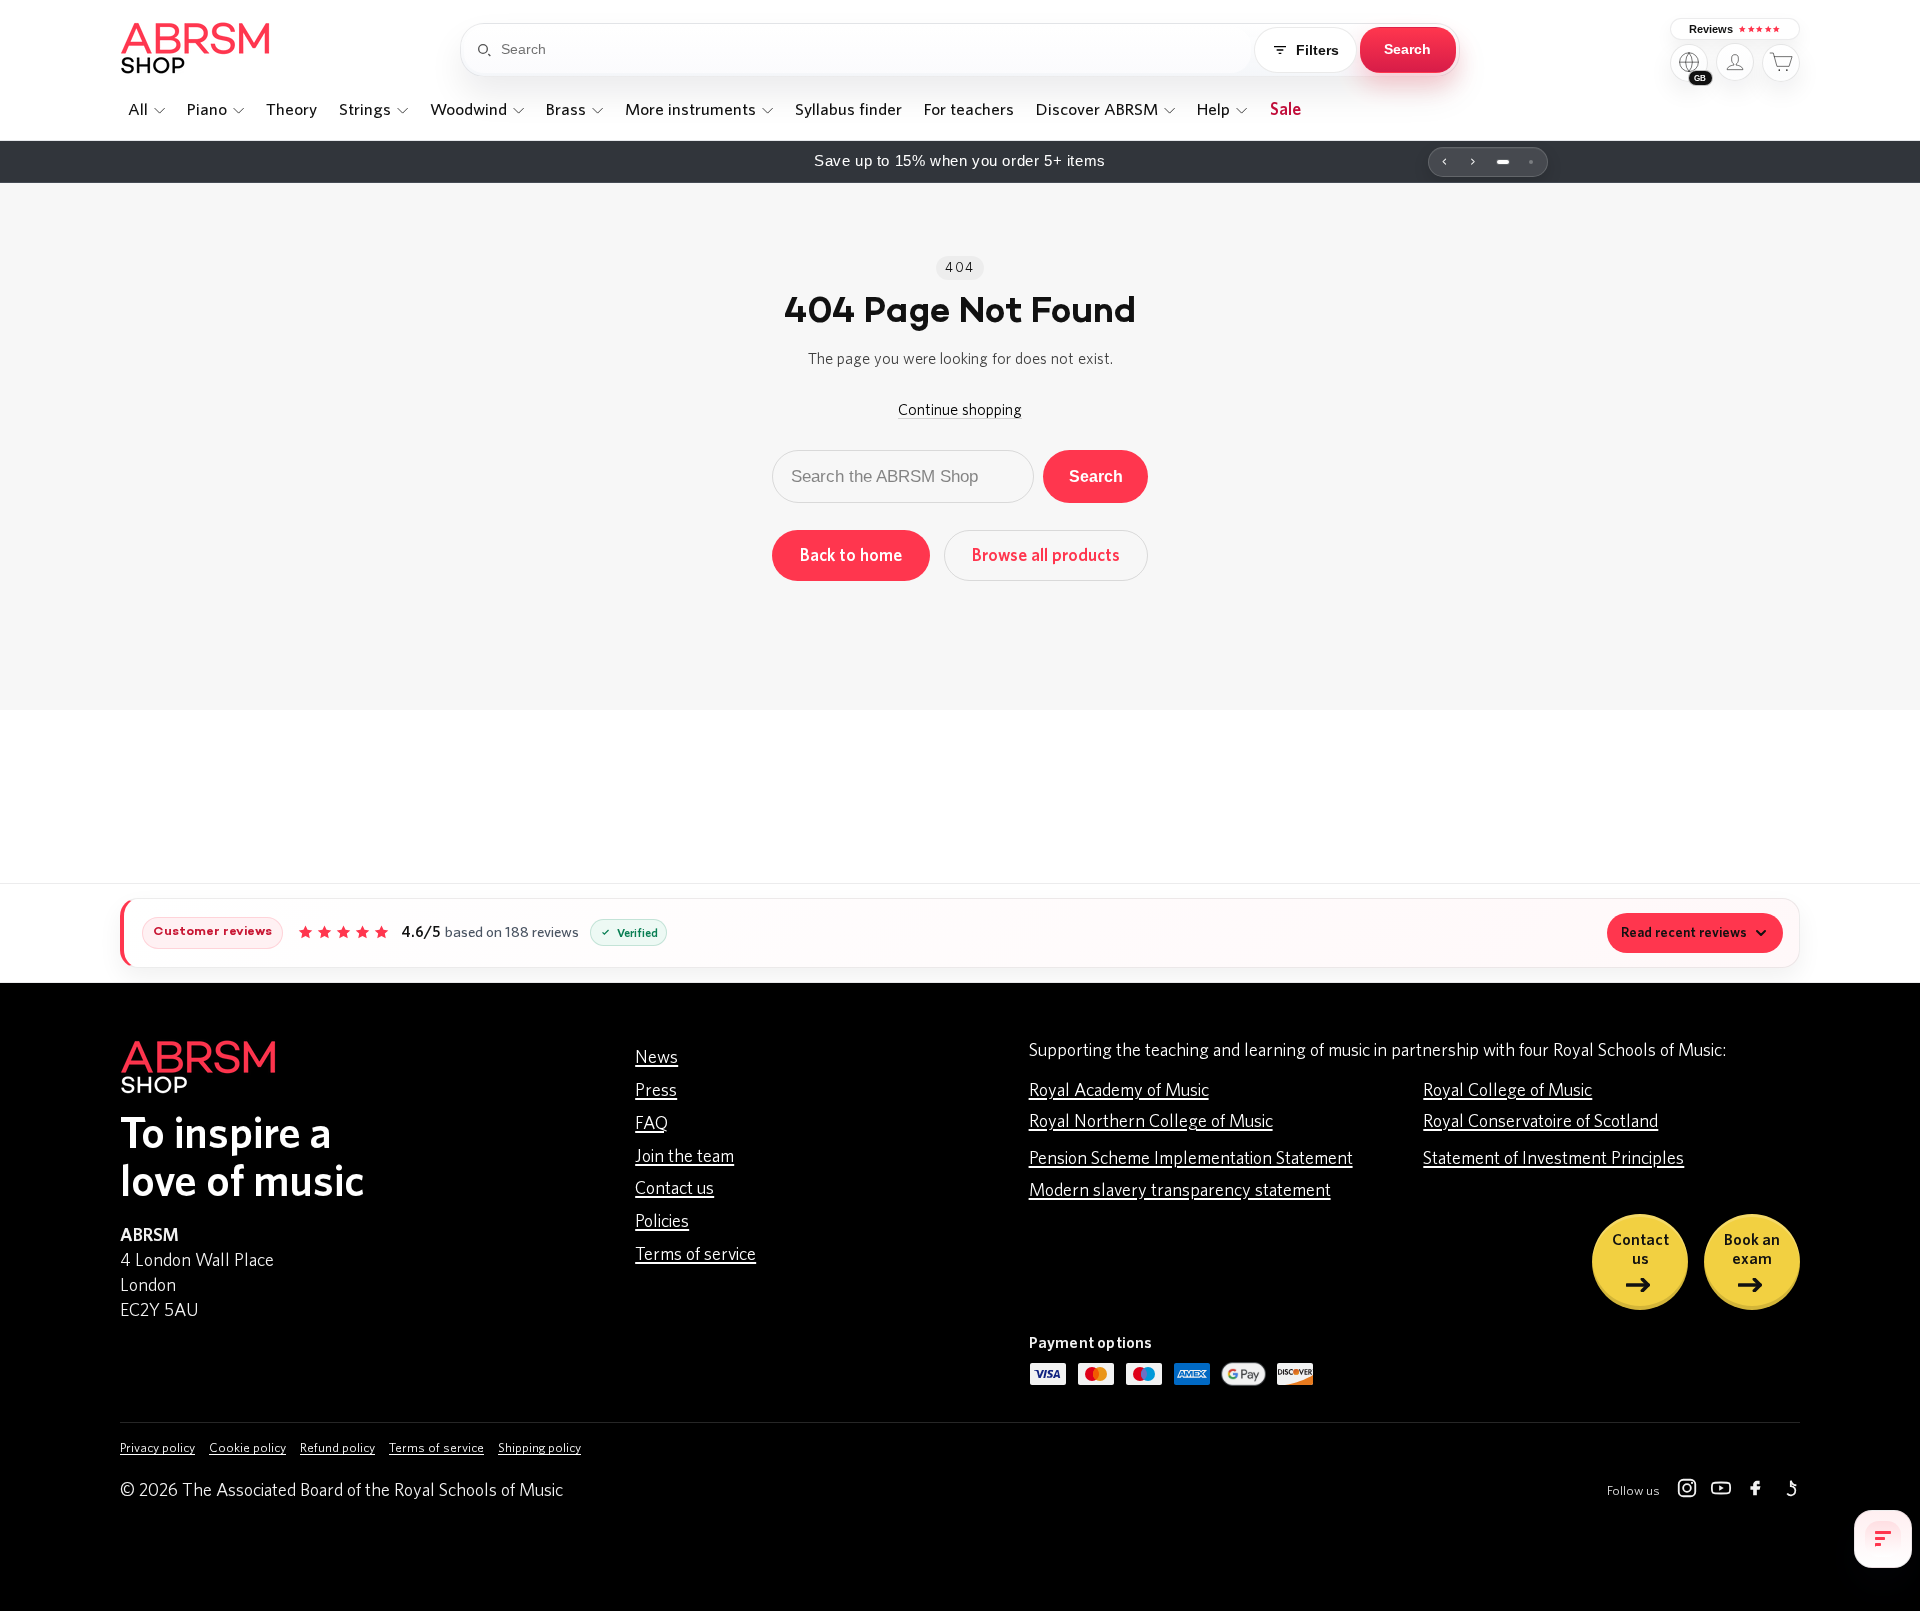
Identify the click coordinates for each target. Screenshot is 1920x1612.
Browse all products (1046, 555)
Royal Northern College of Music (1151, 1122)
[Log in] (1735, 62)
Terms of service (695, 1255)
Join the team (684, 1157)
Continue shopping (960, 410)
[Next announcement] (1473, 162)
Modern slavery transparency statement (1180, 1191)
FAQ (651, 1124)
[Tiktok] (1789, 1492)
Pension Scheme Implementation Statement (1191, 1159)
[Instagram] (1687, 1492)
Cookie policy (247, 1448)
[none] (146, 110)
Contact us (674, 1189)
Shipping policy (539, 1448)
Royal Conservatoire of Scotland (1540, 1122)
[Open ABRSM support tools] (1883, 1539)
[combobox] (876, 50)
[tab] (1503, 162)
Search (1096, 476)
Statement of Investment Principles (1553, 1159)
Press (656, 1091)
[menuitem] (146, 110)
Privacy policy (157, 1448)
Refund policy (337, 1448)
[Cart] (1781, 63)
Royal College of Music (1507, 1091)
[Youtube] (1721, 1492)
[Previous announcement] (1445, 162)
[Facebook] (1755, 1492)
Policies (662, 1222)
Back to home (851, 555)
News (656, 1058)
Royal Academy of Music (1119, 1091)
